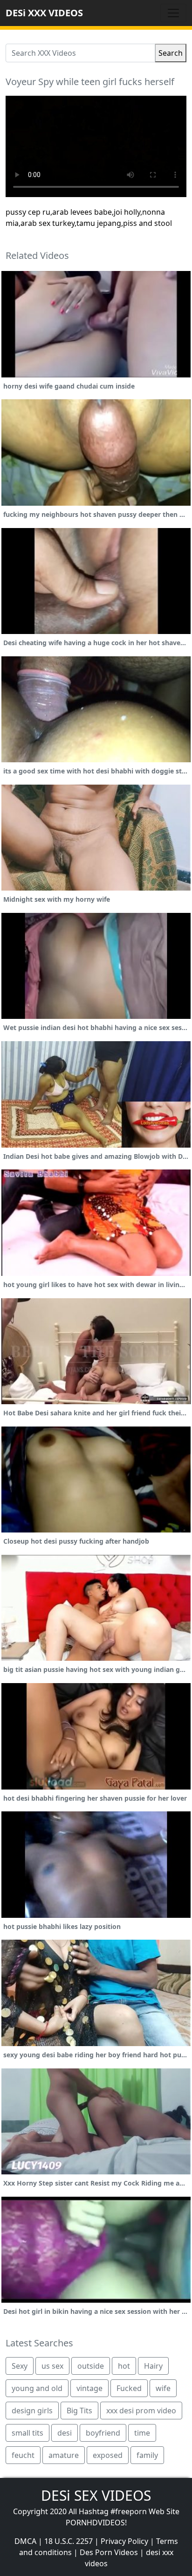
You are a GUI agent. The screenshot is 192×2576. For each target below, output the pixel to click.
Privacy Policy (124, 2541)
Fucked (129, 2388)
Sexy (20, 2366)
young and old (37, 2388)
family (147, 2455)
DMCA (25, 2541)
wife (163, 2388)
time (142, 2433)
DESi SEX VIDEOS (96, 2495)
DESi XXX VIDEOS (44, 13)
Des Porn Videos (109, 2552)
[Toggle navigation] (173, 13)
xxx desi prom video (141, 2411)
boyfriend (103, 2433)
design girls (32, 2411)
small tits (27, 2433)
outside (91, 2366)
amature (64, 2455)
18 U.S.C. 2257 (69, 2541)
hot (124, 2366)
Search (171, 53)
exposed (108, 2455)
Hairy (153, 2366)
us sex (52, 2366)
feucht (23, 2455)
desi (65, 2433)
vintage (89, 2388)
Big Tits (79, 2411)
